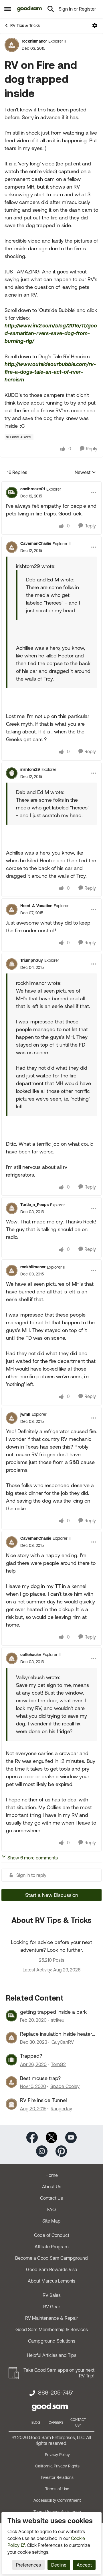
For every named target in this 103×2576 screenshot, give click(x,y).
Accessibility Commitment (57, 2500)
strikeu (58, 2020)
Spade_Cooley (65, 2086)
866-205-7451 (56, 2393)
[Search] (51, 9)
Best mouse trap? (40, 2078)
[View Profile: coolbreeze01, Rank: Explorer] (12, 493)
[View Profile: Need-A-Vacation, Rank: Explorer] (12, 909)
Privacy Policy (57, 2455)
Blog (36, 2423)
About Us (52, 2187)
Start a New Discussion (52, 1895)
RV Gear (52, 2307)
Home (52, 2175)
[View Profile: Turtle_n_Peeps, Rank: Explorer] (12, 1208)
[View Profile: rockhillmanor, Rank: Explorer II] (12, 45)
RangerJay (61, 2109)
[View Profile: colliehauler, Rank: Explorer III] (12, 1658)
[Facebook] (32, 2137)
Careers (56, 2423)
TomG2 (58, 2064)
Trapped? (31, 2056)
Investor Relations (57, 2477)
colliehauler (31, 1655)
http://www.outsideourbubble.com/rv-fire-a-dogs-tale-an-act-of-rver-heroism (50, 372)
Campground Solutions (52, 2341)
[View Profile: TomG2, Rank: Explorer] (11, 2060)
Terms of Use (57, 2489)
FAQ (51, 2209)
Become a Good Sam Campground (51, 2258)
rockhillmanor (34, 41)
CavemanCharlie (36, 543)
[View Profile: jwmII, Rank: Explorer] (12, 1418)
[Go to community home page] (30, 9)
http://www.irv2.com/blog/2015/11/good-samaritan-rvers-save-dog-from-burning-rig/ (51, 333)
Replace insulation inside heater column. (56, 2034)
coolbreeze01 (33, 489)
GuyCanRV (63, 2042)
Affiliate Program (52, 2247)
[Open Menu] (95, 25)
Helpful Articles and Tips (52, 2355)
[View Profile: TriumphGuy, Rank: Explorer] (12, 964)
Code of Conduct (52, 2235)
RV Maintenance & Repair (51, 2318)
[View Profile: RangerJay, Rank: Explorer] (11, 2104)
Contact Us (51, 2198)
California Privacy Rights (57, 2466)
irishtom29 (30, 769)
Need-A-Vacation (36, 906)
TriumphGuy (32, 960)
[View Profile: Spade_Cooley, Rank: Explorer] (11, 2082)
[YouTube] (71, 2137)
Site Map (51, 2221)
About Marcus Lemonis (51, 2281)
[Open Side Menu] (8, 9)
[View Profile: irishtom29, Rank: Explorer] (12, 773)
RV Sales (52, 2295)
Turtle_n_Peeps (34, 1205)
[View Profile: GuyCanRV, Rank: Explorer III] (11, 2038)
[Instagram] (42, 2150)
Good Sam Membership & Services (52, 2329)
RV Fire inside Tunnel (43, 2100)
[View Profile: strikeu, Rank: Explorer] (11, 2016)
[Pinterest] (61, 2150)
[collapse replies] (51, 484)
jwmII (25, 1414)
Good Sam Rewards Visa (52, 2269)
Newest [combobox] (85, 473)
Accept (84, 2565)
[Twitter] (51, 2137)
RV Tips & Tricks (25, 25)
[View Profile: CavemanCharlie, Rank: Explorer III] (12, 547)
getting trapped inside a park (53, 2012)
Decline (59, 2565)
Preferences (28, 2565)
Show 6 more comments (33, 1858)
